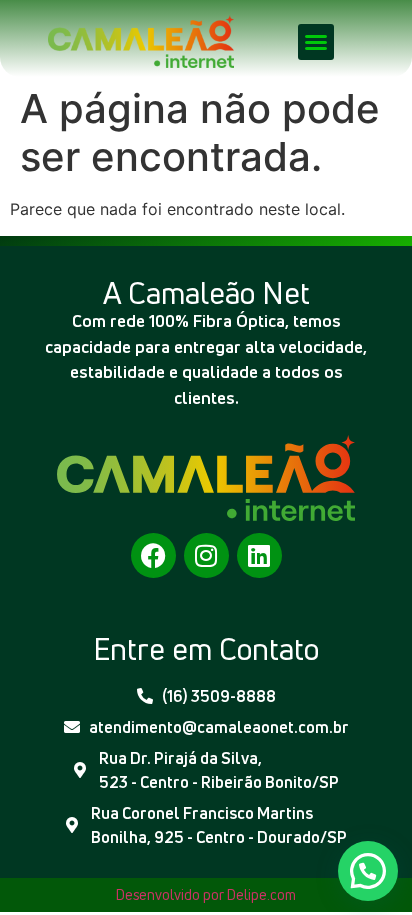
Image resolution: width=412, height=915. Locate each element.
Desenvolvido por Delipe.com (206, 894)
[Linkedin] (259, 555)
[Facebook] (153, 555)
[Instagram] (206, 555)
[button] (316, 42)
